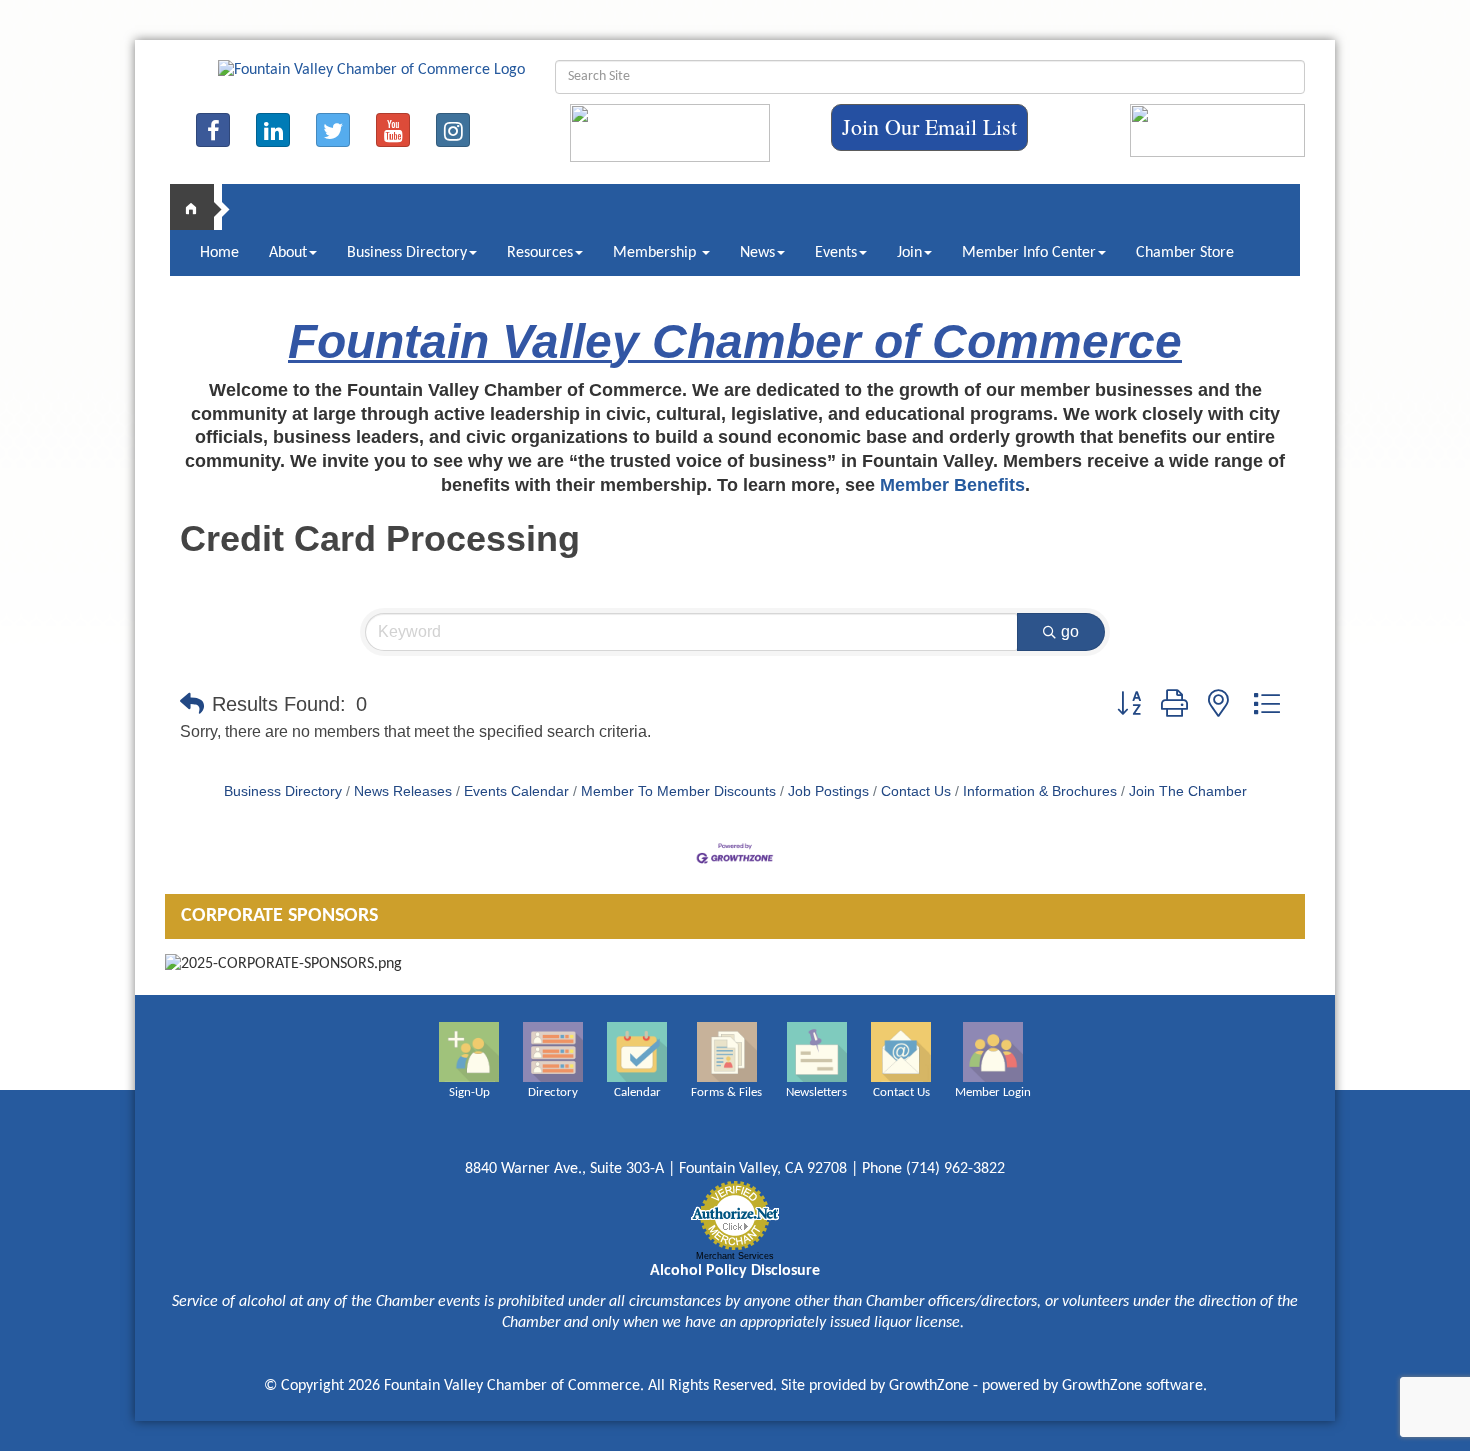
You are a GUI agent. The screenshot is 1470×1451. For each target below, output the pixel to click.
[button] (192, 704)
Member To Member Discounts (678, 791)
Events (836, 253)
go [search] (1070, 631)
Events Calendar (516, 791)
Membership (656, 253)
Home (219, 253)
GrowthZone (929, 1386)
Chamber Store (1185, 253)
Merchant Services (735, 1256)
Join (909, 253)
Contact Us (916, 791)
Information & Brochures (1040, 791)
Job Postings (828, 791)
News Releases (403, 791)
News (757, 253)
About (288, 253)
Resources (540, 253)
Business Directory (407, 253)
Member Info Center (1029, 253)
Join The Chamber (1188, 791)
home (200, 207)
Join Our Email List (929, 126)
